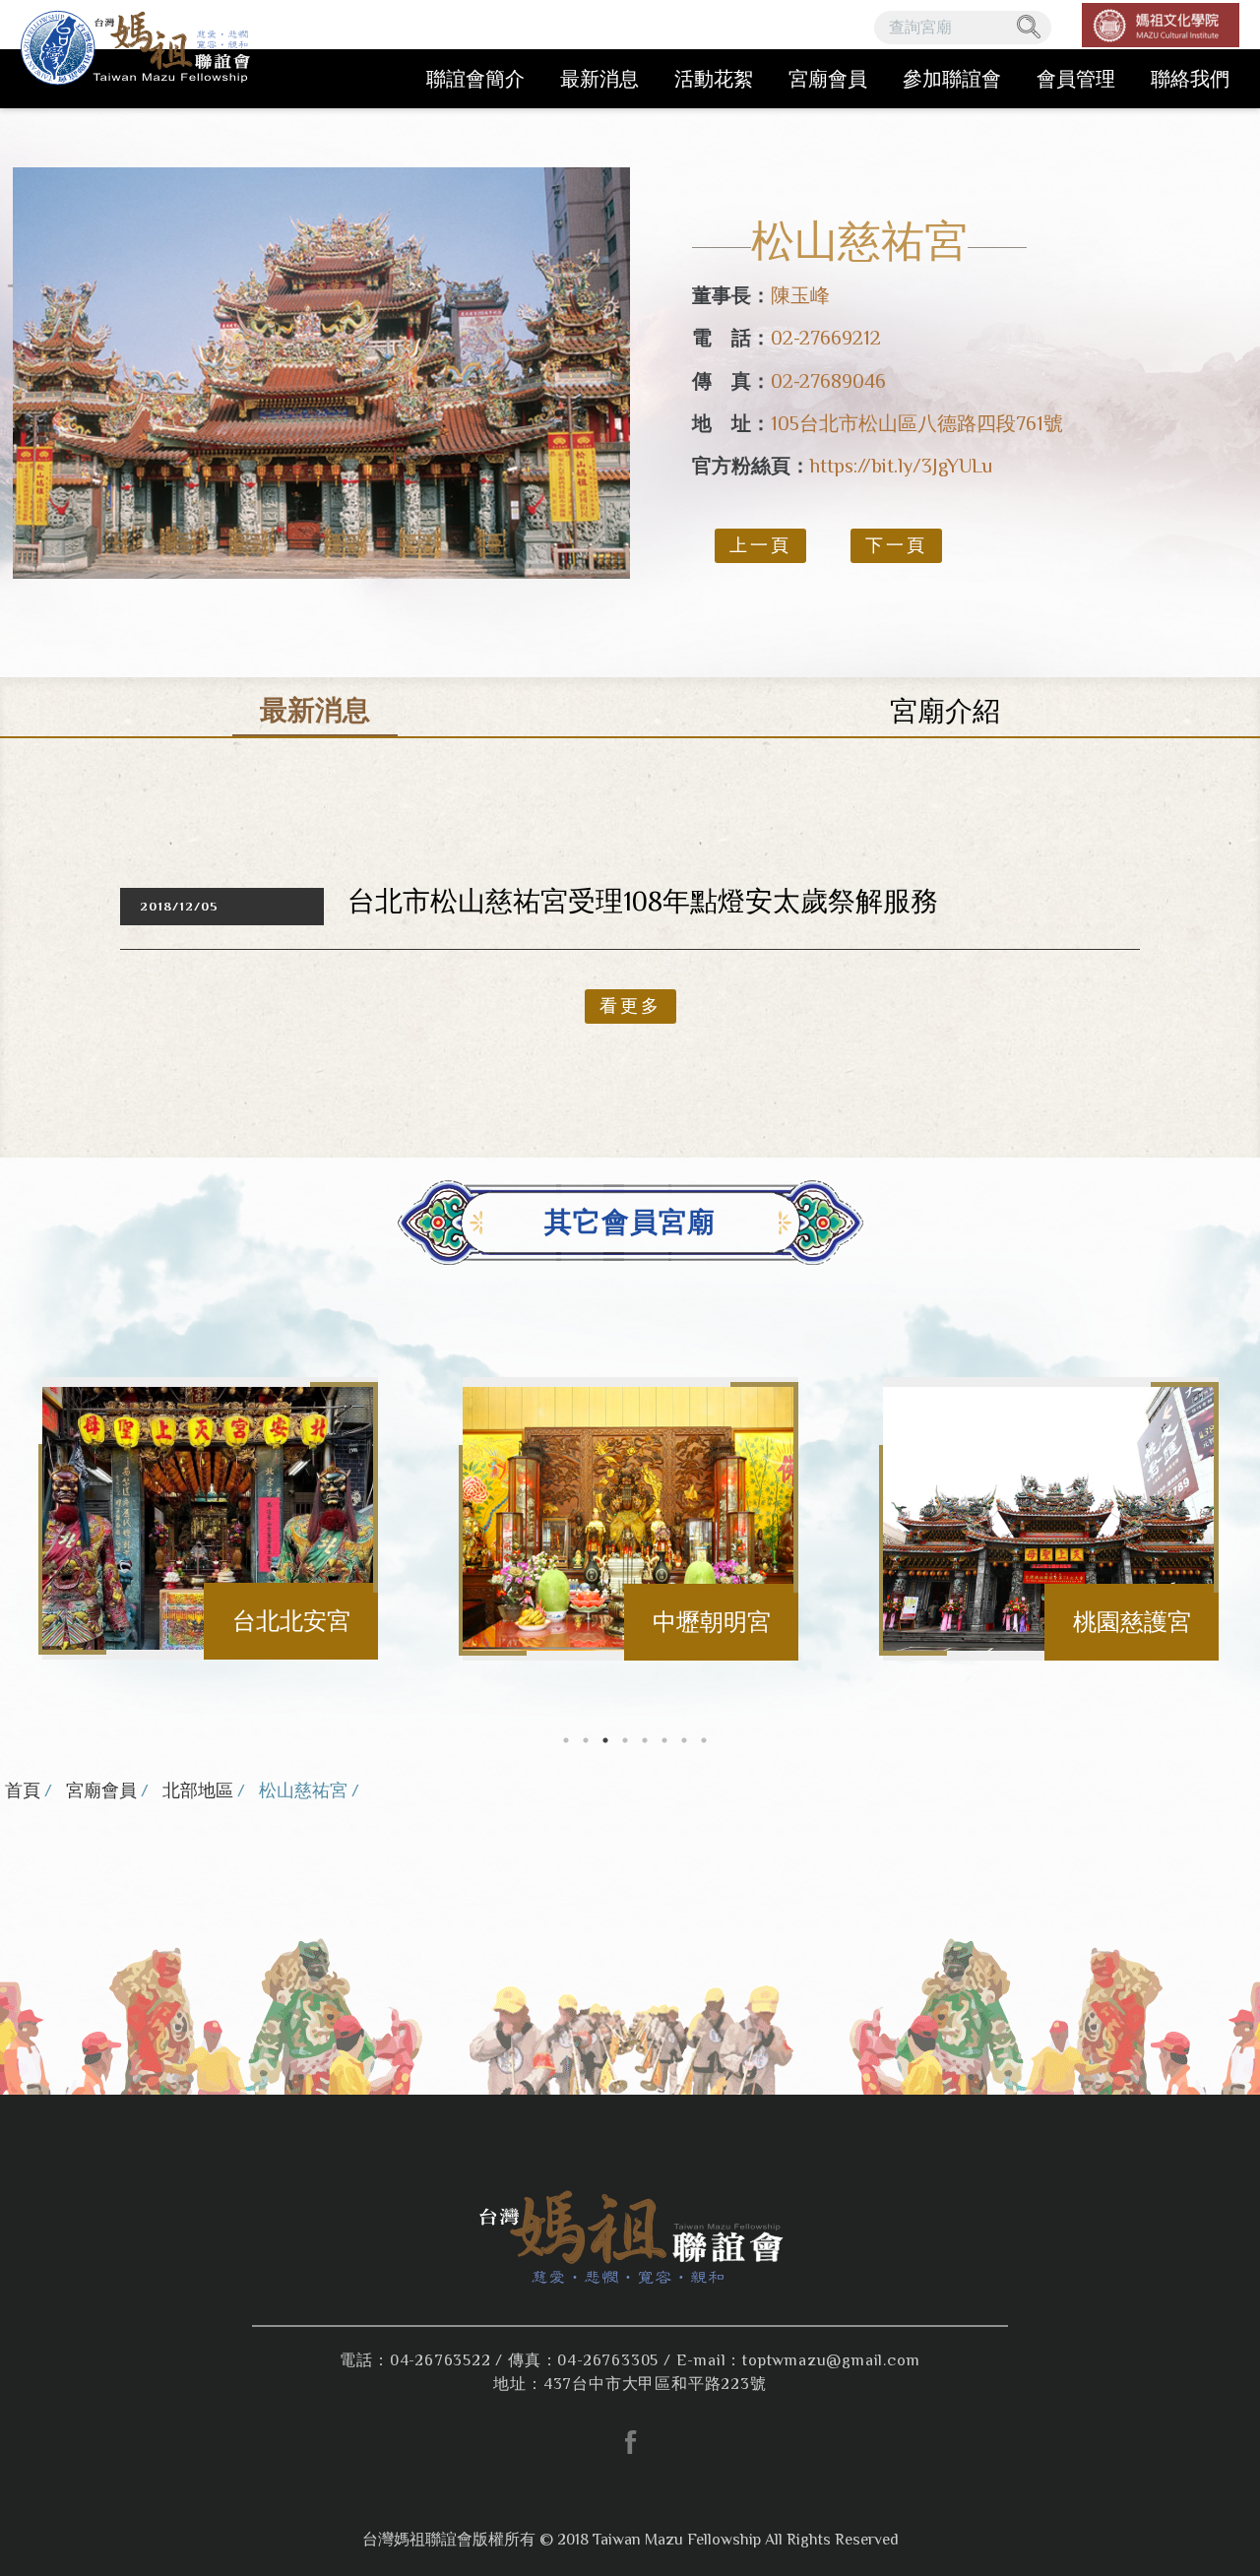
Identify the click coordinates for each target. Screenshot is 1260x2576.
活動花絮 (714, 79)
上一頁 (760, 545)
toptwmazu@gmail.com (831, 2360)
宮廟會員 (828, 79)
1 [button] (566, 1740)
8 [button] (704, 1740)
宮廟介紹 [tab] (945, 711)
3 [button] (605, 1740)
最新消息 (599, 79)
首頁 (23, 1791)
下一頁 (896, 545)
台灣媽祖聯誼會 (139, 54)
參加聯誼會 (952, 79)
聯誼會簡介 (475, 79)
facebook (630, 2442)
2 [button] (586, 1740)
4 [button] (625, 1740)
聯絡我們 (1190, 79)
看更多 (630, 1006)
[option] (321, 373)
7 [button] (684, 1740)
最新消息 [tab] (315, 710)
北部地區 (198, 1791)
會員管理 (1076, 79)
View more (211, 1519)
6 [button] (664, 1740)
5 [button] (645, 1740)
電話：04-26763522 (415, 2360)
